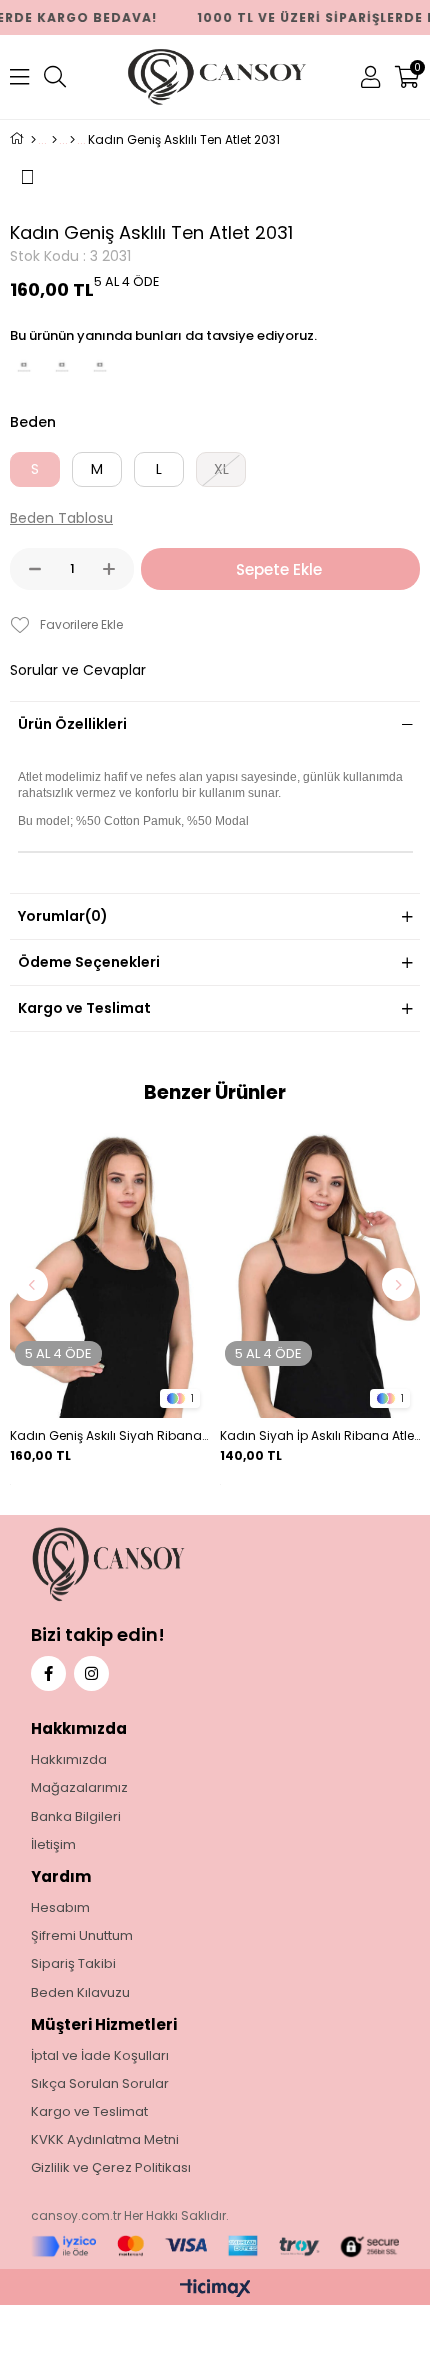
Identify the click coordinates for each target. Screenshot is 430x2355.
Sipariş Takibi (73, 1964)
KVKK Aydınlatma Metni (105, 2140)
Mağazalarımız (79, 1788)
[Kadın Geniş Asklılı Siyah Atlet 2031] (62, 369)
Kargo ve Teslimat (84, 1008)
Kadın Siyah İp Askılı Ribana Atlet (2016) (320, 1435)
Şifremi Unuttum (82, 1936)
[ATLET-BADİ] (72, 140)
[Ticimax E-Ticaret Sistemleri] (215, 2289)
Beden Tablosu (61, 518)
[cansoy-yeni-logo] (151, 1564)
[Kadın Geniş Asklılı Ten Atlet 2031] (100, 369)
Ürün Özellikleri (72, 724)
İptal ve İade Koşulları (100, 2056)
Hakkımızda (69, 1760)
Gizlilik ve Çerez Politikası (111, 2168)
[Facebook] (48, 1673)
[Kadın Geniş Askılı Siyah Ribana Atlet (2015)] (110, 1271)
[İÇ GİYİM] (54, 140)
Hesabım (60, 1908)
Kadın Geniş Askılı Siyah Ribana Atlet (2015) (110, 1435)
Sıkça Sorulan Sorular (100, 2084)
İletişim (53, 1845)
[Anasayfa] (33, 140)
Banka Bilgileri (76, 1817)
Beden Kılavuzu (80, 1993)
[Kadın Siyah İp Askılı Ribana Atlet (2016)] (320, 1271)
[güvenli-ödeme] (215, 2246)
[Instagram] (91, 1673)
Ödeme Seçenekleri (89, 962)
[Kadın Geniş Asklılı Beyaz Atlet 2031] (24, 369)
